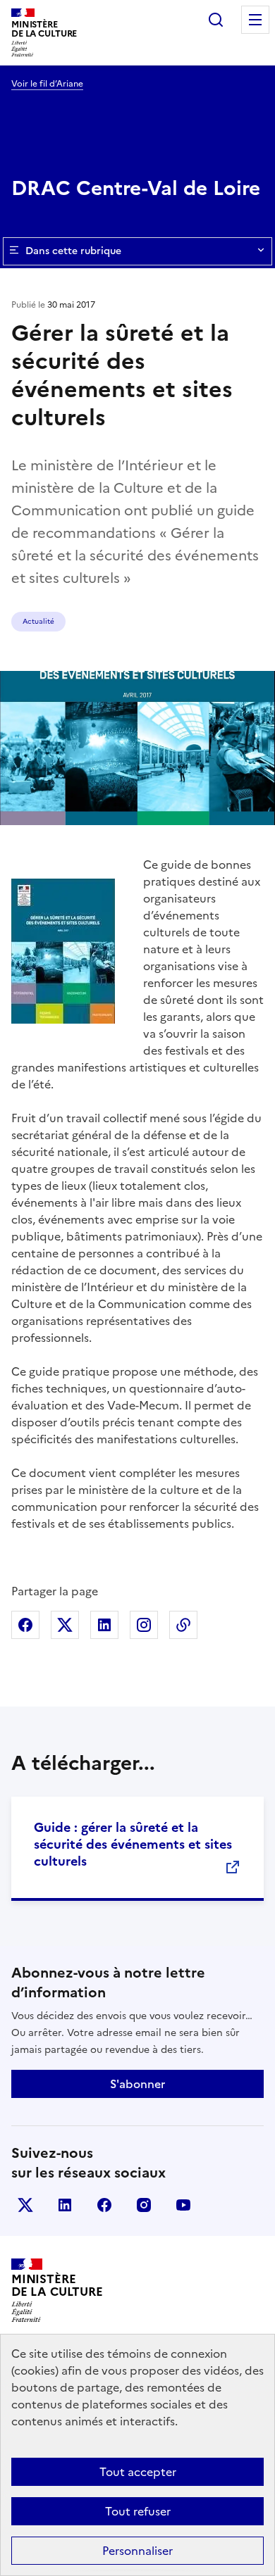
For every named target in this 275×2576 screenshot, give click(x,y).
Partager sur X (65, 1625)
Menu (255, 20)
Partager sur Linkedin (104, 1625)
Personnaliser (137, 2551)
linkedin (65, 2205)
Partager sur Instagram (144, 1625)
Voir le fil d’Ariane (47, 84)
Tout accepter (138, 2472)
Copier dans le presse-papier (183, 1625)
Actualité (38, 621)
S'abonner (137, 2084)
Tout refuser (138, 2511)
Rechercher (216, 20)
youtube (183, 2205)
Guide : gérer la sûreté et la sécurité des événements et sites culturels (133, 1844)
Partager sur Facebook (25, 1625)
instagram (144, 2205)
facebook (104, 2205)
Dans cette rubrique (73, 251)
